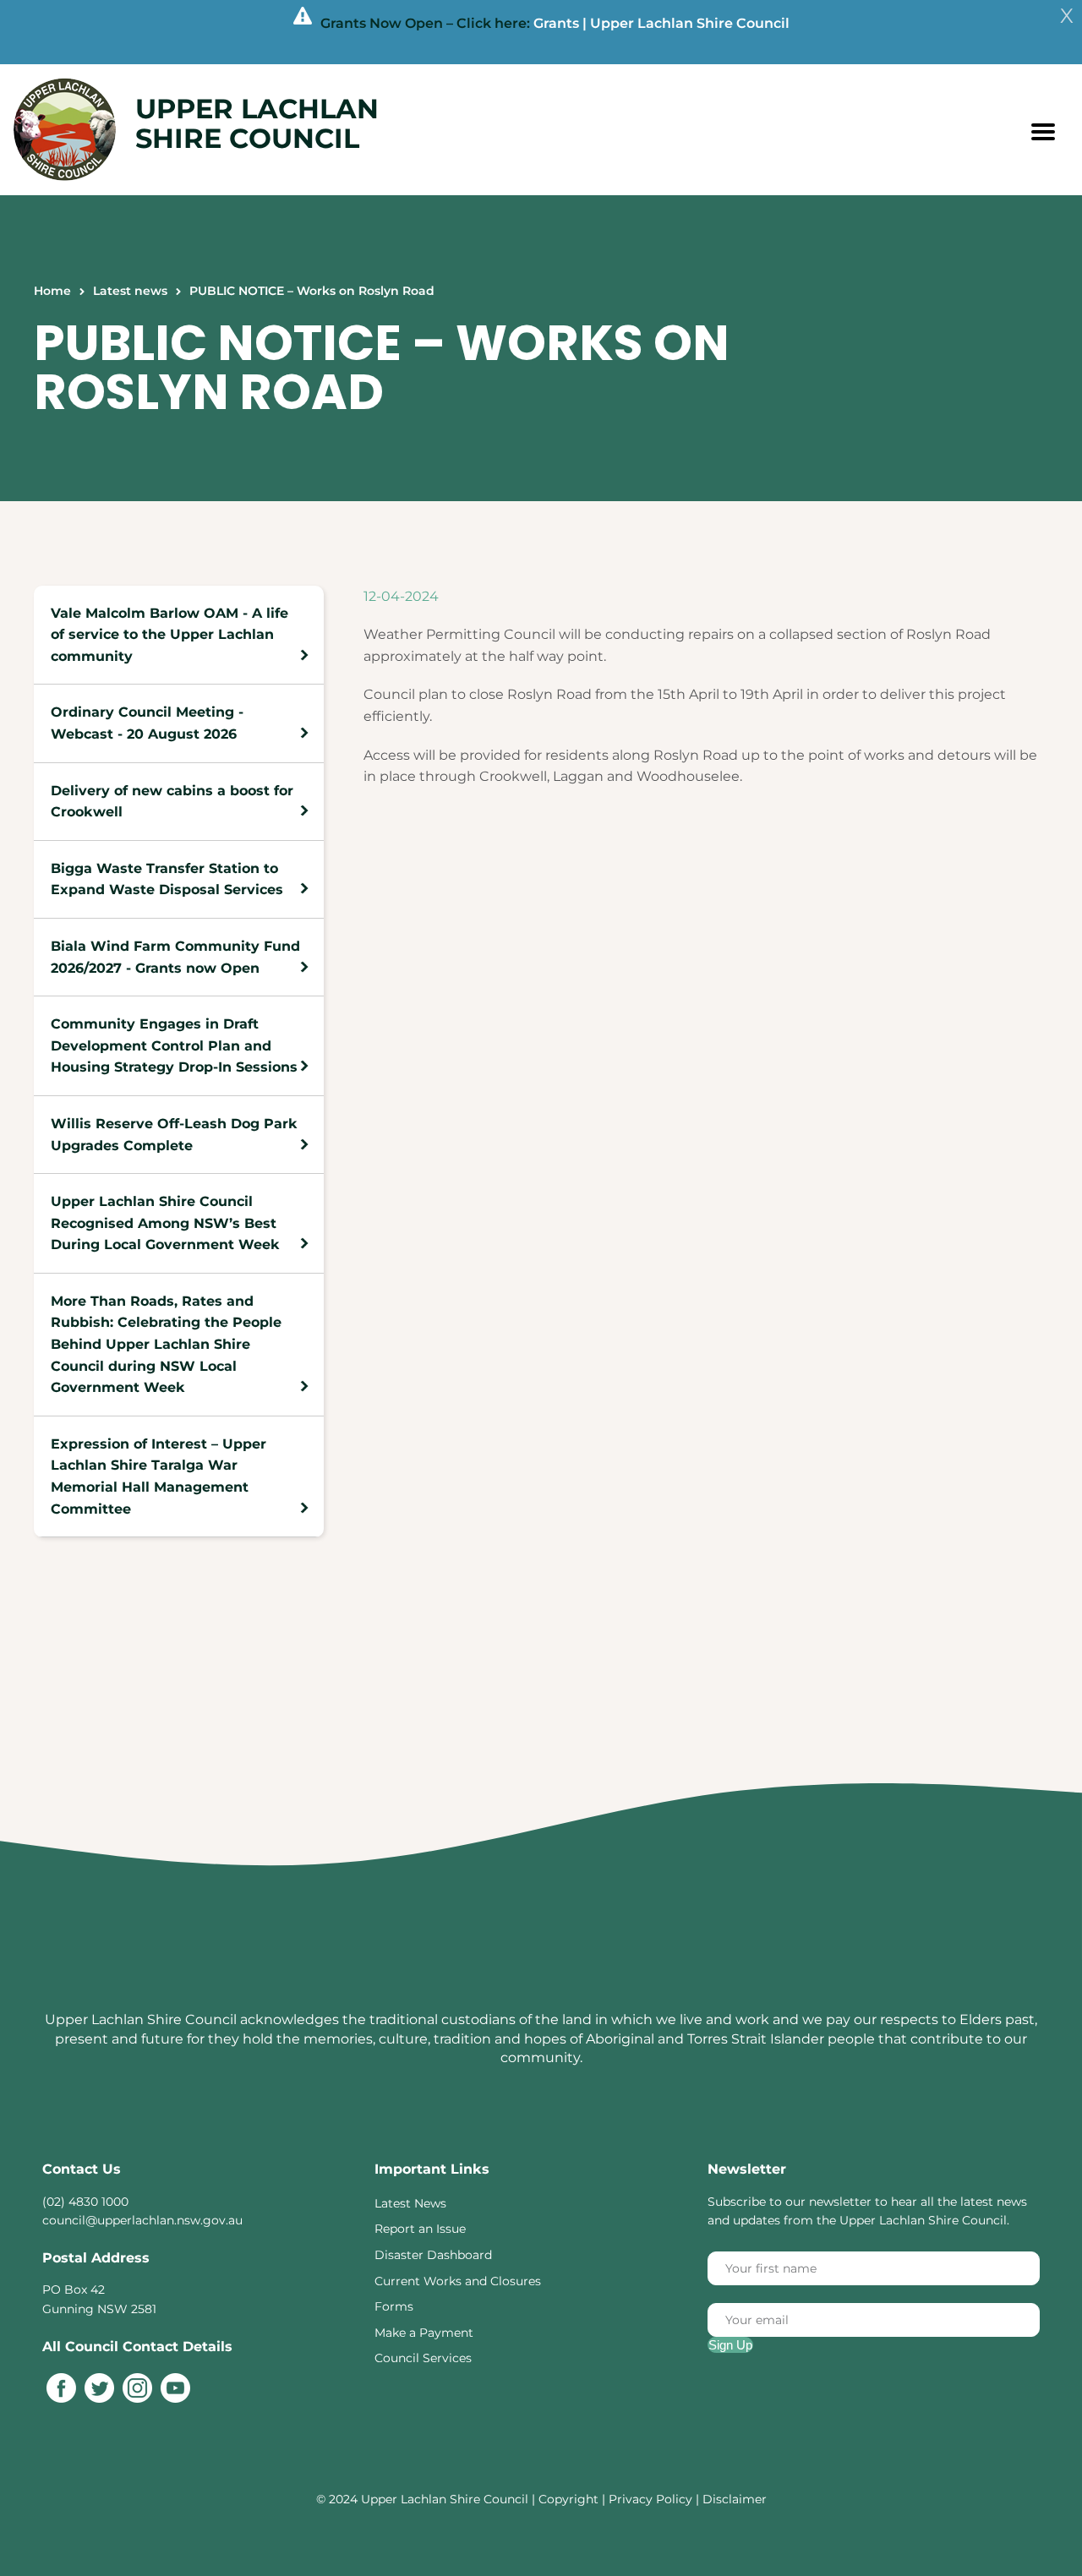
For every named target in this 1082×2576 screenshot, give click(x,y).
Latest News (410, 2203)
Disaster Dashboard (433, 2255)
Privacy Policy (650, 2499)
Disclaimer (735, 2499)
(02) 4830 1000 (85, 2202)
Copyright (570, 2499)
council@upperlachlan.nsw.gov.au (142, 2220)
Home (52, 291)
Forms (394, 2306)
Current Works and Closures (458, 2281)
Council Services (423, 2358)
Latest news (130, 291)
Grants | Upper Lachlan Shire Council (661, 23)
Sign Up (730, 2345)
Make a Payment (424, 2333)
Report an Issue (420, 2229)
